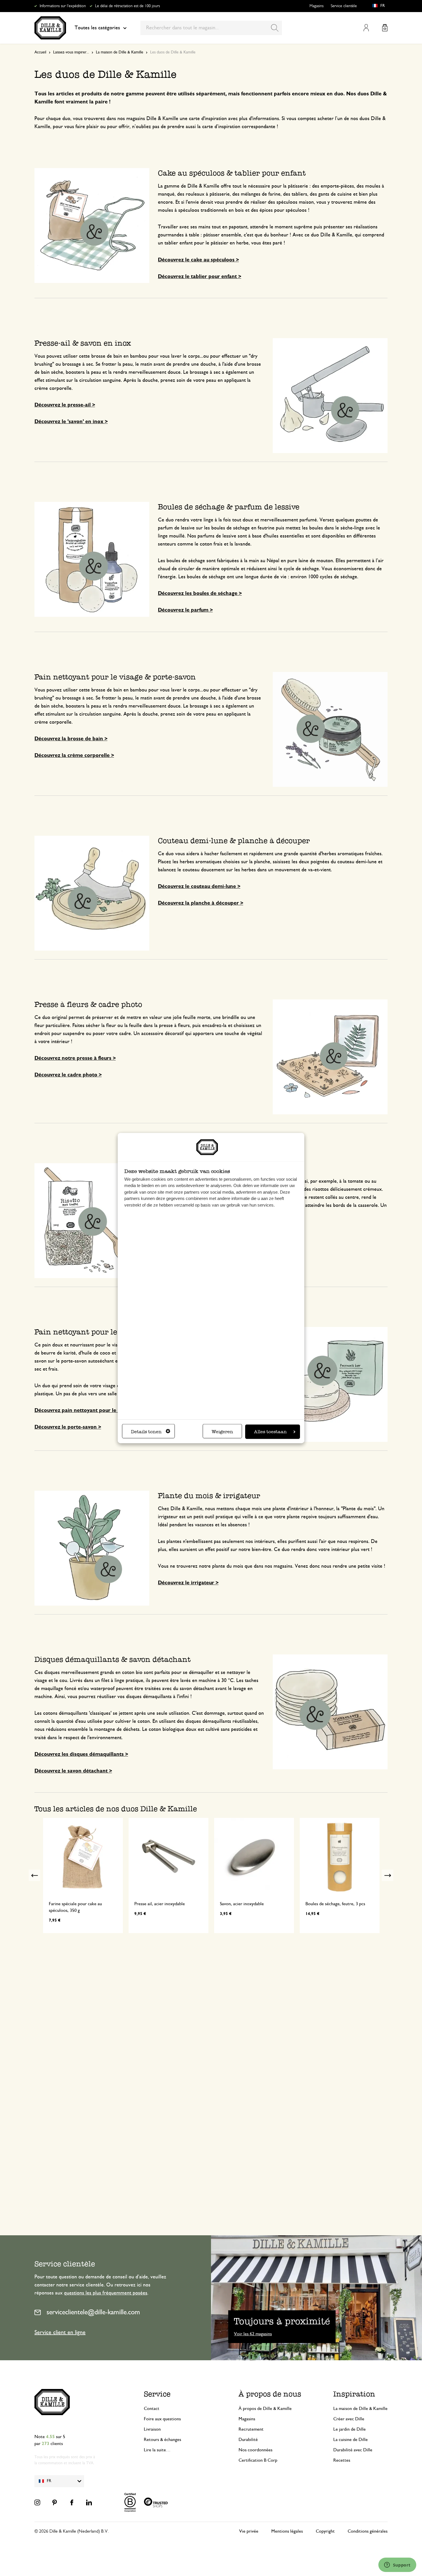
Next (388, 1875)
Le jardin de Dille (350, 2429)
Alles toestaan (270, 1432)
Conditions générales (368, 2531)
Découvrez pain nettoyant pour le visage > (86, 1411)
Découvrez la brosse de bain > (71, 739)
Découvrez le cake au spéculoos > (198, 260)
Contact (152, 2409)
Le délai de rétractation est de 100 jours (127, 6)
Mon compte (366, 28)
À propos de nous (270, 2394)
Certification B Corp (258, 2460)
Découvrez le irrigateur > (188, 1583)
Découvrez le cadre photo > (68, 1075)
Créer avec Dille (349, 2419)
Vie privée (249, 2531)
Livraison (152, 2429)
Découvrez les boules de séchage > (200, 594)
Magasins (316, 6)
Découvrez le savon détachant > (73, 1771)
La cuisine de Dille (351, 2440)
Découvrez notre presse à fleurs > (75, 1058)
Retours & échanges (162, 2440)
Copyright (325, 2531)
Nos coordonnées (255, 2450)
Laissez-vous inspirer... (71, 52)
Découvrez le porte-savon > (68, 1427)
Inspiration (354, 2394)
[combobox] (211, 28)
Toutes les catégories (97, 28)
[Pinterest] (55, 2502)
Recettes (342, 2460)
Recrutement (251, 2429)
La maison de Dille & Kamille (120, 52)
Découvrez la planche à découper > (201, 903)
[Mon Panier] (385, 28)
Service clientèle (344, 6)
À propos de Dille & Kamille (265, 2409)
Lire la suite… (157, 2450)
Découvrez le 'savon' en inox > (71, 422)
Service (157, 2394)
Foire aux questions (162, 2419)
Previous (34, 1875)
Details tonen (146, 1432)
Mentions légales (287, 2531)
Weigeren (222, 1432)
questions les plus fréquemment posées (106, 2293)
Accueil (40, 52)
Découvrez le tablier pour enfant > (200, 277)
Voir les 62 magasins (253, 2334)
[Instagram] (37, 2502)
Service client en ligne (60, 2332)
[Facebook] (72, 2502)
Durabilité (248, 2440)
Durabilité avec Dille (353, 2450)
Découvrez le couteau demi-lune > (199, 887)
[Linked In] (89, 2502)
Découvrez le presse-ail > (65, 405)
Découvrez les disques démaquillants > (81, 1754)
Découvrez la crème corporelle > (74, 756)
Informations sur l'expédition (63, 6)
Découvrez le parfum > (185, 610)
